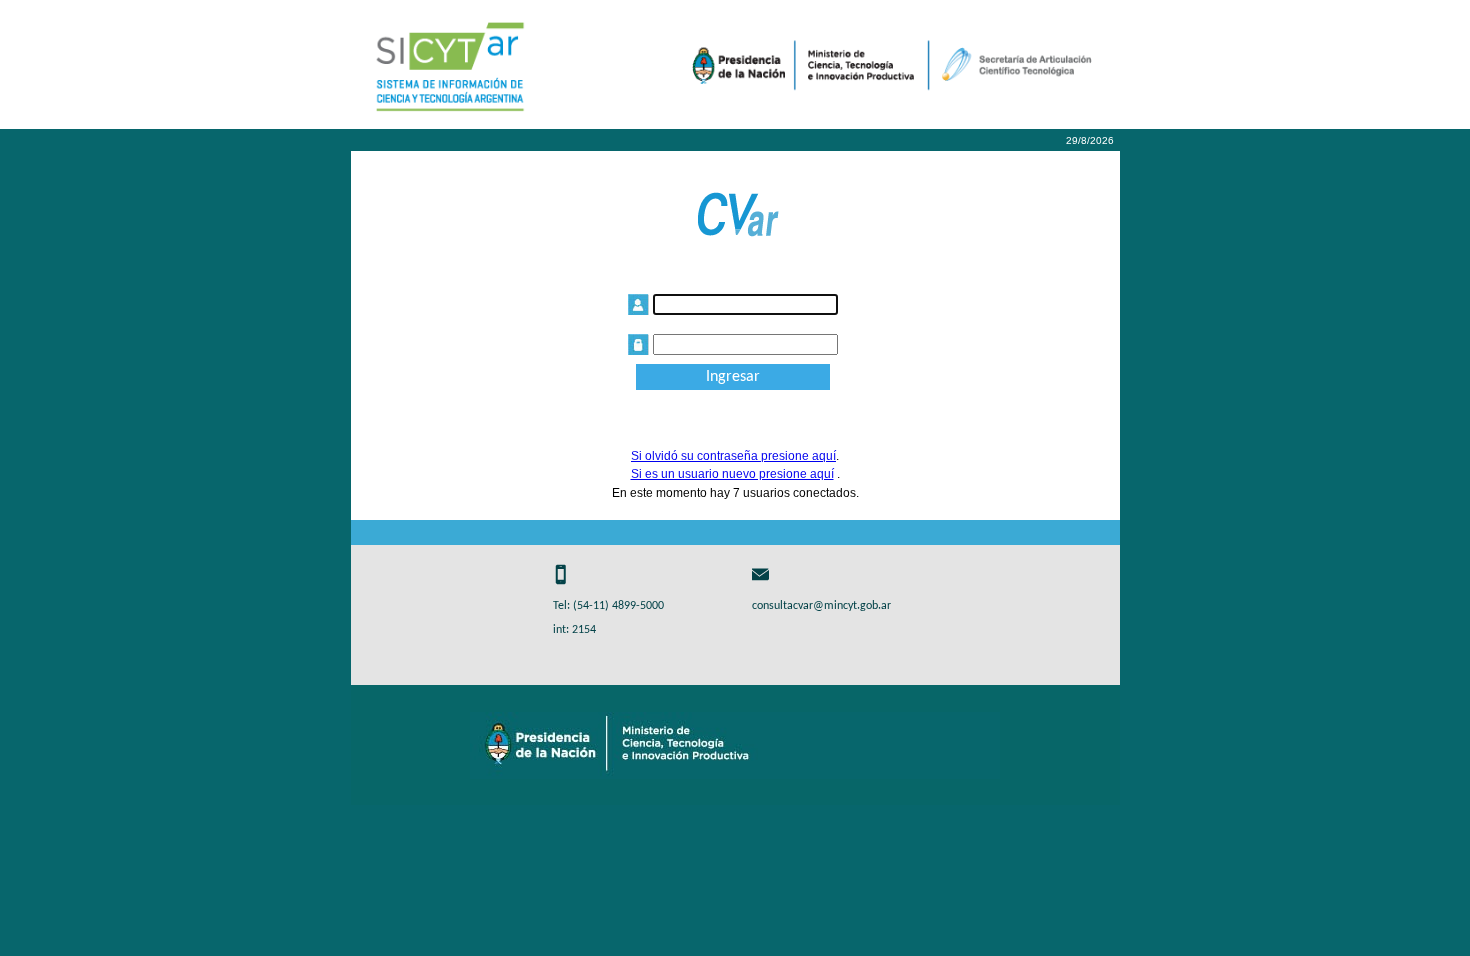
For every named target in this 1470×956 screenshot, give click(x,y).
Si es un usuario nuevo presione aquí (732, 474)
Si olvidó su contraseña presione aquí (733, 456)
